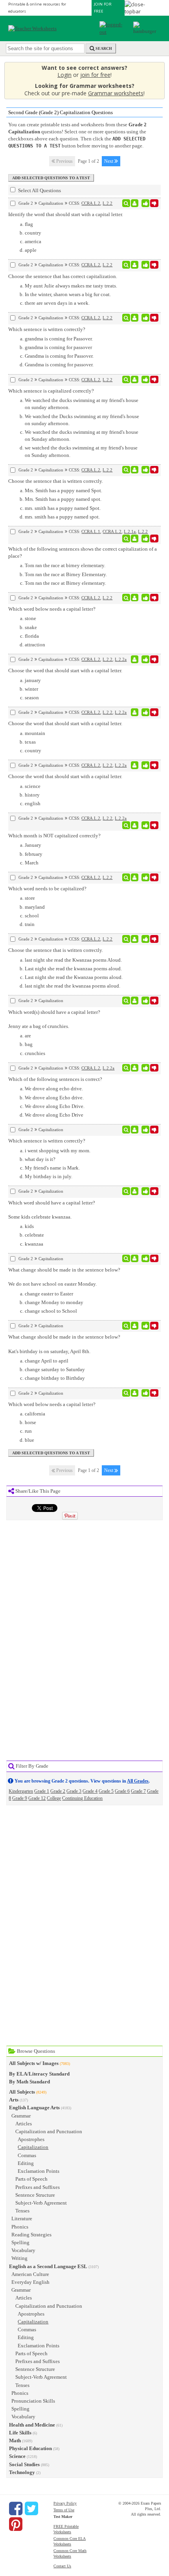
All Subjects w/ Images (34, 2063)
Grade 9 (20, 1798)
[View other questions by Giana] (135, 825)
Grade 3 (74, 1791)
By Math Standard (29, 2082)
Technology (22, 2472)
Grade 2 (58, 1791)
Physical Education (30, 2448)
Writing (19, 2258)
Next (109, 161)
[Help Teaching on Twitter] (31, 2509)
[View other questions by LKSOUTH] (135, 203)
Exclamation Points (39, 2171)
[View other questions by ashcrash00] (135, 1130)
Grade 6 (122, 1791)
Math (15, 2440)
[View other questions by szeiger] (135, 1001)
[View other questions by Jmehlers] (135, 1259)
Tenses (22, 2211)
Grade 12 (37, 1798)
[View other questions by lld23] (135, 470)
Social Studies (24, 2464)
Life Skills (20, 2433)
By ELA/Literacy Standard (39, 2074)
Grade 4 (90, 1791)
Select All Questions (39, 190)
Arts (14, 2100)
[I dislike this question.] (154, 203)
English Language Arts (34, 2108)
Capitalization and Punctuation (49, 2131)
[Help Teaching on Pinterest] (16, 2524)
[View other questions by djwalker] (135, 265)
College (54, 1798)
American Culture (30, 2274)
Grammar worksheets (116, 93)
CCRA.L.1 (91, 531)
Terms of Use (64, 2510)
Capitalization (33, 2147)
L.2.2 (107, 203)
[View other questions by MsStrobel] (135, 1068)
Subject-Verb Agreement (41, 2203)
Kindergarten (21, 1791)
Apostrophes (31, 2139)
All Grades (138, 1781)
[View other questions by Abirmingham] (135, 380)
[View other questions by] (135, 659)
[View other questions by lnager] (135, 538)
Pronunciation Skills (33, 2401)
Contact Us (62, 2566)
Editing (26, 2163)
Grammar (21, 2116)
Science (17, 2456)
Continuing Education (82, 1798)
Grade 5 (106, 1791)
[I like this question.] (146, 203)
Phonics (20, 2227)
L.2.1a (130, 531)
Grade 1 (42, 1791)
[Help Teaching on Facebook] (16, 2509)
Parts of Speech (31, 2179)
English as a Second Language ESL (48, 2266)
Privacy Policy (65, 2503)
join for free (95, 75)
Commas (27, 2155)
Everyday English (30, 2282)
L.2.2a (121, 659)
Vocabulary (23, 2250)
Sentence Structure (35, 2195)
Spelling (20, 2242)
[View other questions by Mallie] (135, 318)
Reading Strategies (31, 2235)
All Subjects (22, 2092)
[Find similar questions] (126, 203)
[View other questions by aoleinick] (135, 939)
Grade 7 (138, 1791)
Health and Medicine (32, 2425)
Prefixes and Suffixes (38, 2187)
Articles (24, 2124)
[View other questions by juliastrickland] (135, 1393)
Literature (22, 2219)
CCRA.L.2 (91, 203)
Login (64, 75)
